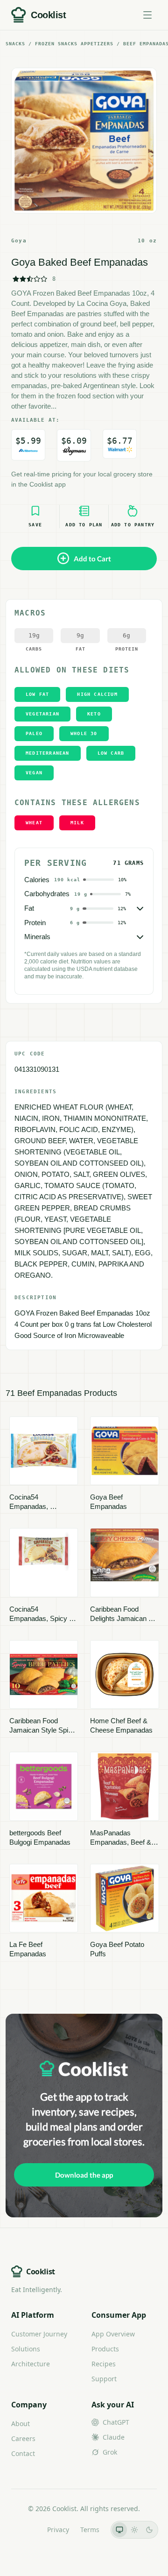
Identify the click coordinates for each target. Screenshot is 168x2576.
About (21, 2424)
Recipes (104, 2364)
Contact (23, 2453)
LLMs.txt (23, 2530)
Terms (90, 2530)
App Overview (113, 2334)
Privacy (58, 2530)
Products (105, 2349)
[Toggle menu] (147, 15)
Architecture (31, 2364)
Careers (23, 2438)
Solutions (26, 2349)
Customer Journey (39, 2334)
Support (104, 2379)
